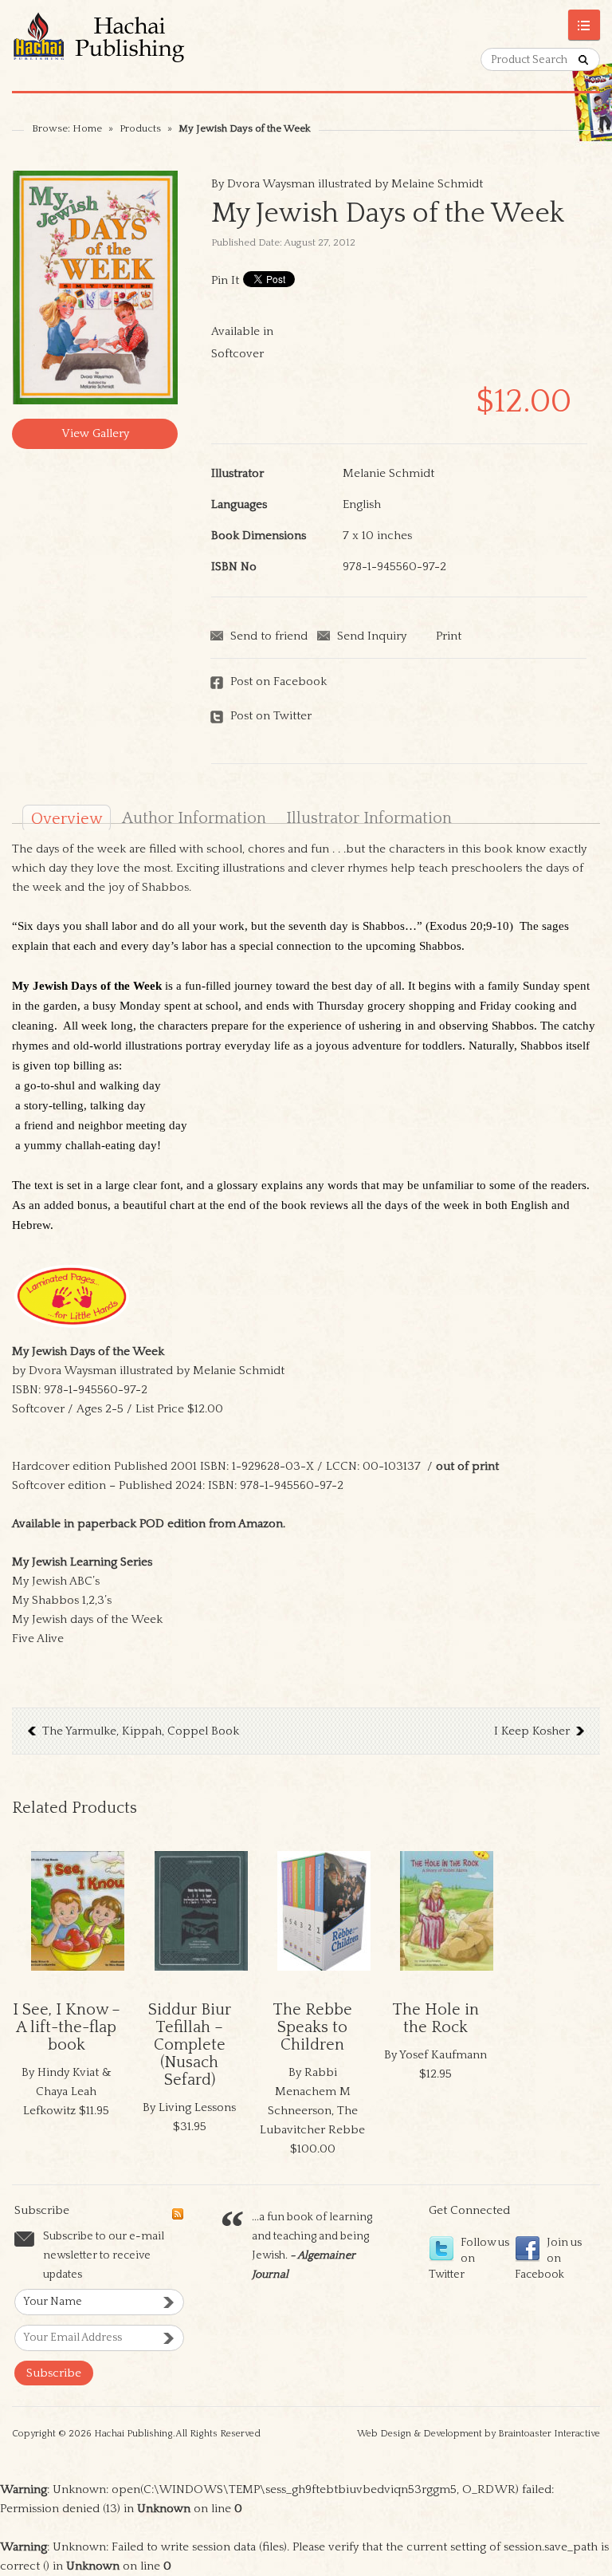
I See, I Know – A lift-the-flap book (67, 2027)
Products (140, 128)
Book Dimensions (259, 536)
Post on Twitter (271, 716)
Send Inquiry (372, 636)
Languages (239, 504)
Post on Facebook (279, 681)
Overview (67, 819)
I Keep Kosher (532, 1731)
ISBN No (234, 567)
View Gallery (95, 433)
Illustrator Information (369, 818)
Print (449, 636)
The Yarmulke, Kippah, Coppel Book (141, 1731)
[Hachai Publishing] (159, 45)
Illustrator (237, 473)
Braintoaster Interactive (549, 2434)
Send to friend (269, 636)
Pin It (225, 280)
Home (87, 128)
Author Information (194, 818)
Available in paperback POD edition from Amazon (147, 1524)
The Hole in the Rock (435, 2019)
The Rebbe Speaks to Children (312, 2027)
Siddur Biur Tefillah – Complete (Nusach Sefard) (190, 2045)
